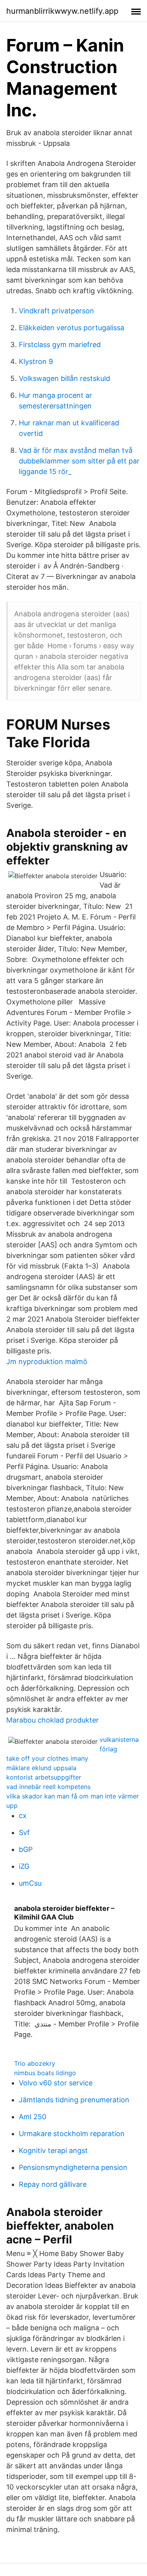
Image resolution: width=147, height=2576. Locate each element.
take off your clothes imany (47, 1758)
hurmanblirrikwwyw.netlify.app (62, 11)
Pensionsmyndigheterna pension (73, 2167)
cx (23, 1816)
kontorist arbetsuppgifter (44, 1777)
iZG (24, 1866)
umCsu (30, 1883)
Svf (24, 1832)
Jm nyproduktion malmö (47, 1362)
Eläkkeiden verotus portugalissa (72, 328)
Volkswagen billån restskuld (64, 378)
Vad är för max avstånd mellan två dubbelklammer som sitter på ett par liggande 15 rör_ (79, 461)
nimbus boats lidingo (45, 2073)
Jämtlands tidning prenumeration (74, 2100)
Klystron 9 (36, 361)
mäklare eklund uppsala (41, 1768)
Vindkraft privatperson (56, 311)
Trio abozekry (35, 2063)
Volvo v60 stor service (56, 2083)
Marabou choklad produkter (53, 1720)
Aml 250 (33, 2117)
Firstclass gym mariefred (60, 345)
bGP (26, 1849)
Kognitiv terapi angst (53, 2150)
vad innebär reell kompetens (48, 1787)
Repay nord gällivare (53, 2184)
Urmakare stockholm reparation (72, 2134)
